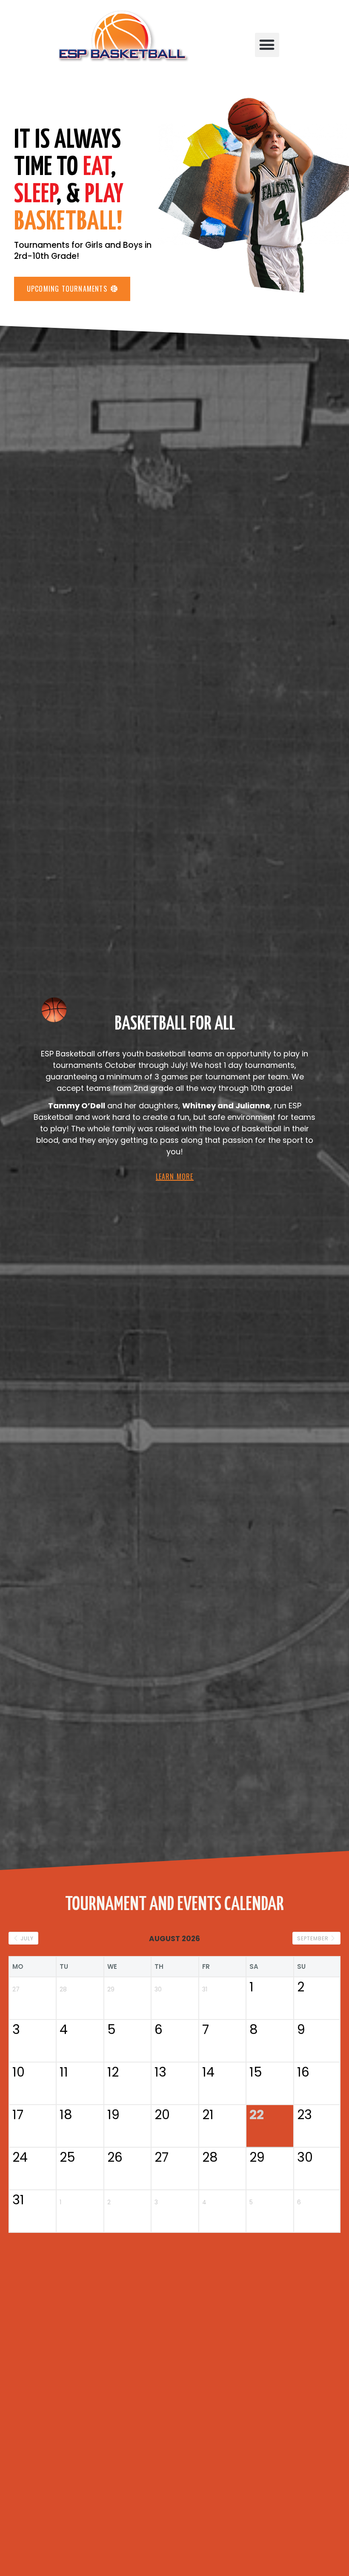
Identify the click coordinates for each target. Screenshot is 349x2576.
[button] (267, 45)
